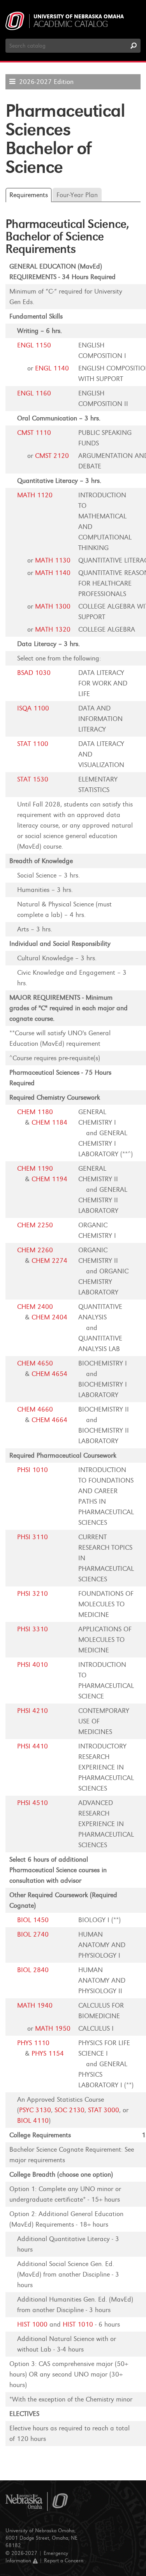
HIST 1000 (32, 2324)
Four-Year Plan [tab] (77, 195)
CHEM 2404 (49, 1317)
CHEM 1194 (49, 1179)
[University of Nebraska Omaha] (37, 2502)
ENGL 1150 (34, 345)
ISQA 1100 (33, 708)
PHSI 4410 (33, 1746)
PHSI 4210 (33, 1711)
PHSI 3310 (33, 1629)
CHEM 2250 (35, 1225)
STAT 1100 (33, 744)
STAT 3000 (104, 2110)
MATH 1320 (53, 629)
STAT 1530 (33, 779)
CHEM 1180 (35, 1112)
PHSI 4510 (33, 1803)
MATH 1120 (35, 495)
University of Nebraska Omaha (79, 17)
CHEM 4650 (35, 1363)
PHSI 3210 (33, 1594)
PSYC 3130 (35, 2110)
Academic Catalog (71, 24)
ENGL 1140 (52, 368)
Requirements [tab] (29, 195)
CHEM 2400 (35, 1307)
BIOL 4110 (33, 2121)
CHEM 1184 (49, 1122)
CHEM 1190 (35, 1169)
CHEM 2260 (35, 1250)
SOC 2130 (69, 2110)
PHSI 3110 (33, 1537)
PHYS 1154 (48, 2054)
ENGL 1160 (34, 393)
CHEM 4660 (35, 1409)
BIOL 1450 (33, 1920)
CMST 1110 (34, 433)
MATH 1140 (53, 573)
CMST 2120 (52, 456)
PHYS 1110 (33, 2043)
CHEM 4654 (49, 1374)
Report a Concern (64, 2561)
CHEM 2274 (49, 1261)
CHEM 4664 (49, 1420)
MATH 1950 (53, 2029)
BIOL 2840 (33, 1970)
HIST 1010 (78, 2324)
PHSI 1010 (33, 1470)
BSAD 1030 (34, 673)
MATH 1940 (35, 2005)
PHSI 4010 (33, 1665)
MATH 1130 (53, 560)
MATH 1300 (53, 606)
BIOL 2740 (33, 1934)
